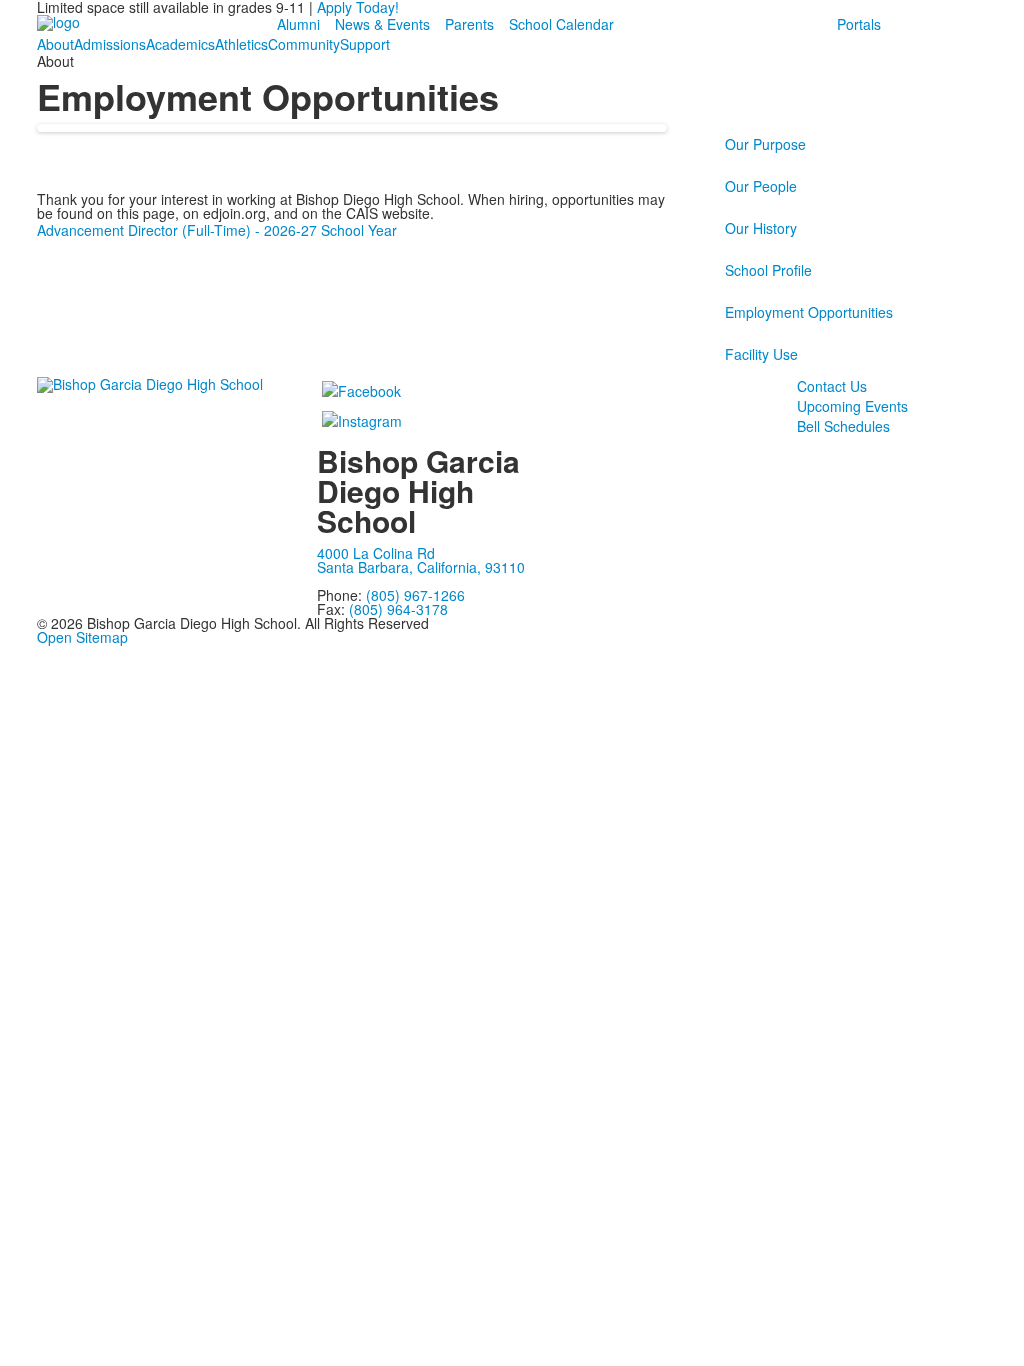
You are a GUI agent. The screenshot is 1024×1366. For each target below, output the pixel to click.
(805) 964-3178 (398, 609)
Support (365, 44)
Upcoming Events (852, 406)
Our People (761, 186)
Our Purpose (765, 144)
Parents (469, 24)
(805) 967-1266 (415, 595)
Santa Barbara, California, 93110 (421, 567)
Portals (859, 24)
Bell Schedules (843, 426)
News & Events (382, 24)
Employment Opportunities (809, 312)
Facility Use (761, 354)
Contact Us (832, 386)
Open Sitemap (82, 637)
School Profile (768, 270)
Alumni (298, 24)
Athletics (241, 44)
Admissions (110, 44)
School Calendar (561, 24)
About (55, 44)
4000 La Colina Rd (376, 553)
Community (304, 44)
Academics (180, 44)
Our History (761, 228)
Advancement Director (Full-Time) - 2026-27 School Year (217, 230)
